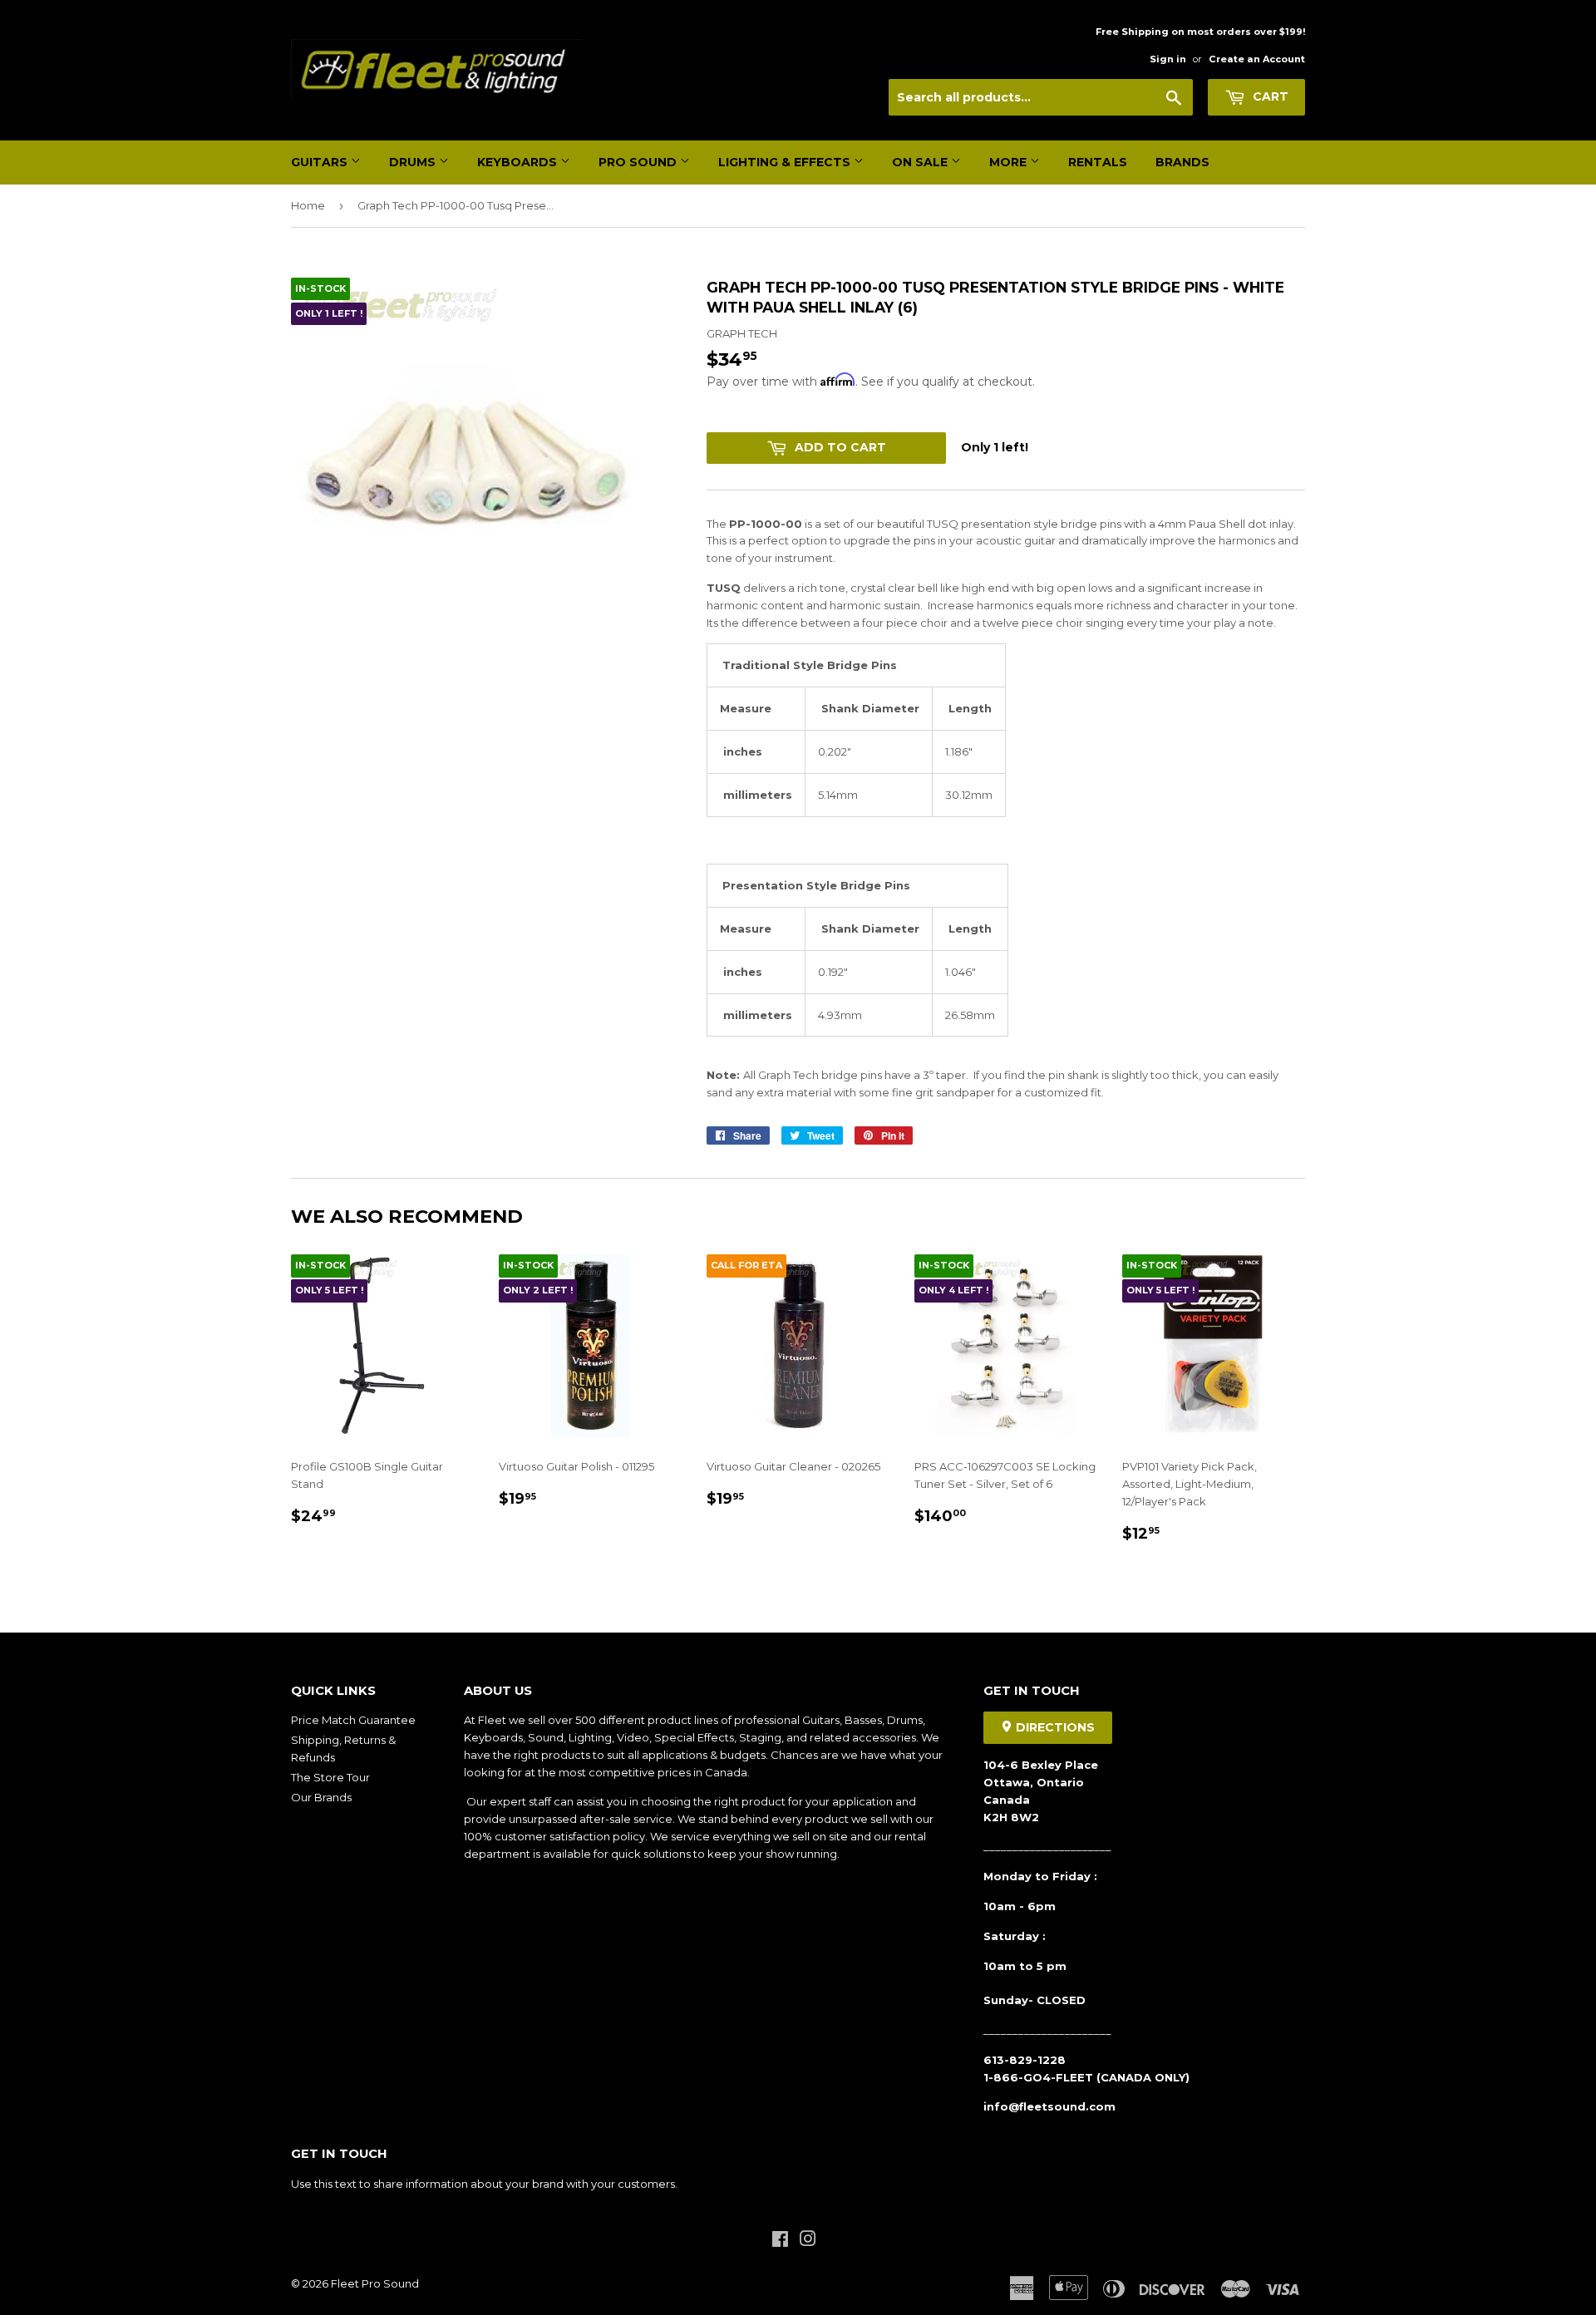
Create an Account (1257, 59)
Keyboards (519, 162)
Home (308, 205)
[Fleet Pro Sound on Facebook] (780, 2241)
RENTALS (1098, 162)
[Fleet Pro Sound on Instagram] (808, 2241)
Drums (414, 162)
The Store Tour (330, 1777)
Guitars (321, 162)
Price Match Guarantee (353, 1720)
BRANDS (1182, 162)
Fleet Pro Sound (375, 2283)
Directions (1054, 1727)
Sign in (1168, 59)
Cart (1269, 96)
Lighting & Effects (786, 162)
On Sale (921, 162)
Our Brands (321, 1797)
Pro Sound (639, 162)
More (1010, 162)
